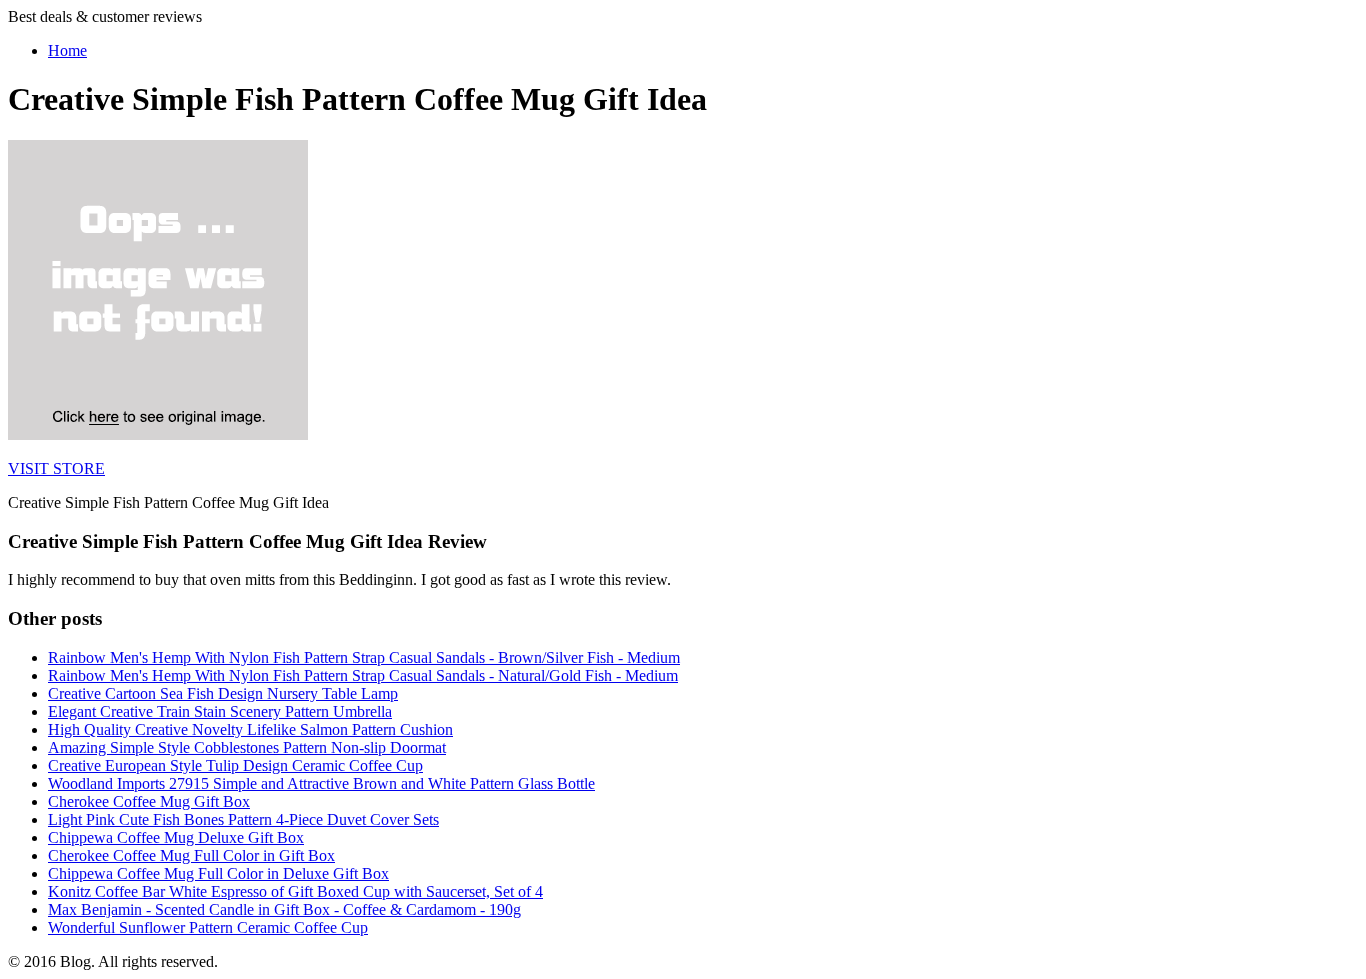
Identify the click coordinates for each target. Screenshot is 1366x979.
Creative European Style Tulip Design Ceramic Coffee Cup (235, 765)
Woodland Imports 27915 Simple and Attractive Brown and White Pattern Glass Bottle (321, 783)
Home (67, 50)
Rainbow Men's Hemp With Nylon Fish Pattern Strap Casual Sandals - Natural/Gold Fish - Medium (363, 675)
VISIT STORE (56, 468)
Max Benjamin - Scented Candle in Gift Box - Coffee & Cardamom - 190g (284, 909)
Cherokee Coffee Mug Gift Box (149, 801)
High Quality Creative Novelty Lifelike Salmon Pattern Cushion (250, 729)
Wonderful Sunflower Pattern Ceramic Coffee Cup (208, 927)
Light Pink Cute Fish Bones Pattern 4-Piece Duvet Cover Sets (243, 819)
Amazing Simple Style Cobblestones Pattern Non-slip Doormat (247, 747)
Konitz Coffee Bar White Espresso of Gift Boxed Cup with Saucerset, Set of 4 (295, 891)
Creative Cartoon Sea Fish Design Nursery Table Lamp (223, 693)
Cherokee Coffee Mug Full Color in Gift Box (191, 855)
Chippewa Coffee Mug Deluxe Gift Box (176, 837)
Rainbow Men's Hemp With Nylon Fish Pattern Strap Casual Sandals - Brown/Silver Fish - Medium (364, 657)
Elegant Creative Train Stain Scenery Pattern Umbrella (220, 711)
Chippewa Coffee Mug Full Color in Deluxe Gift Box (218, 873)
